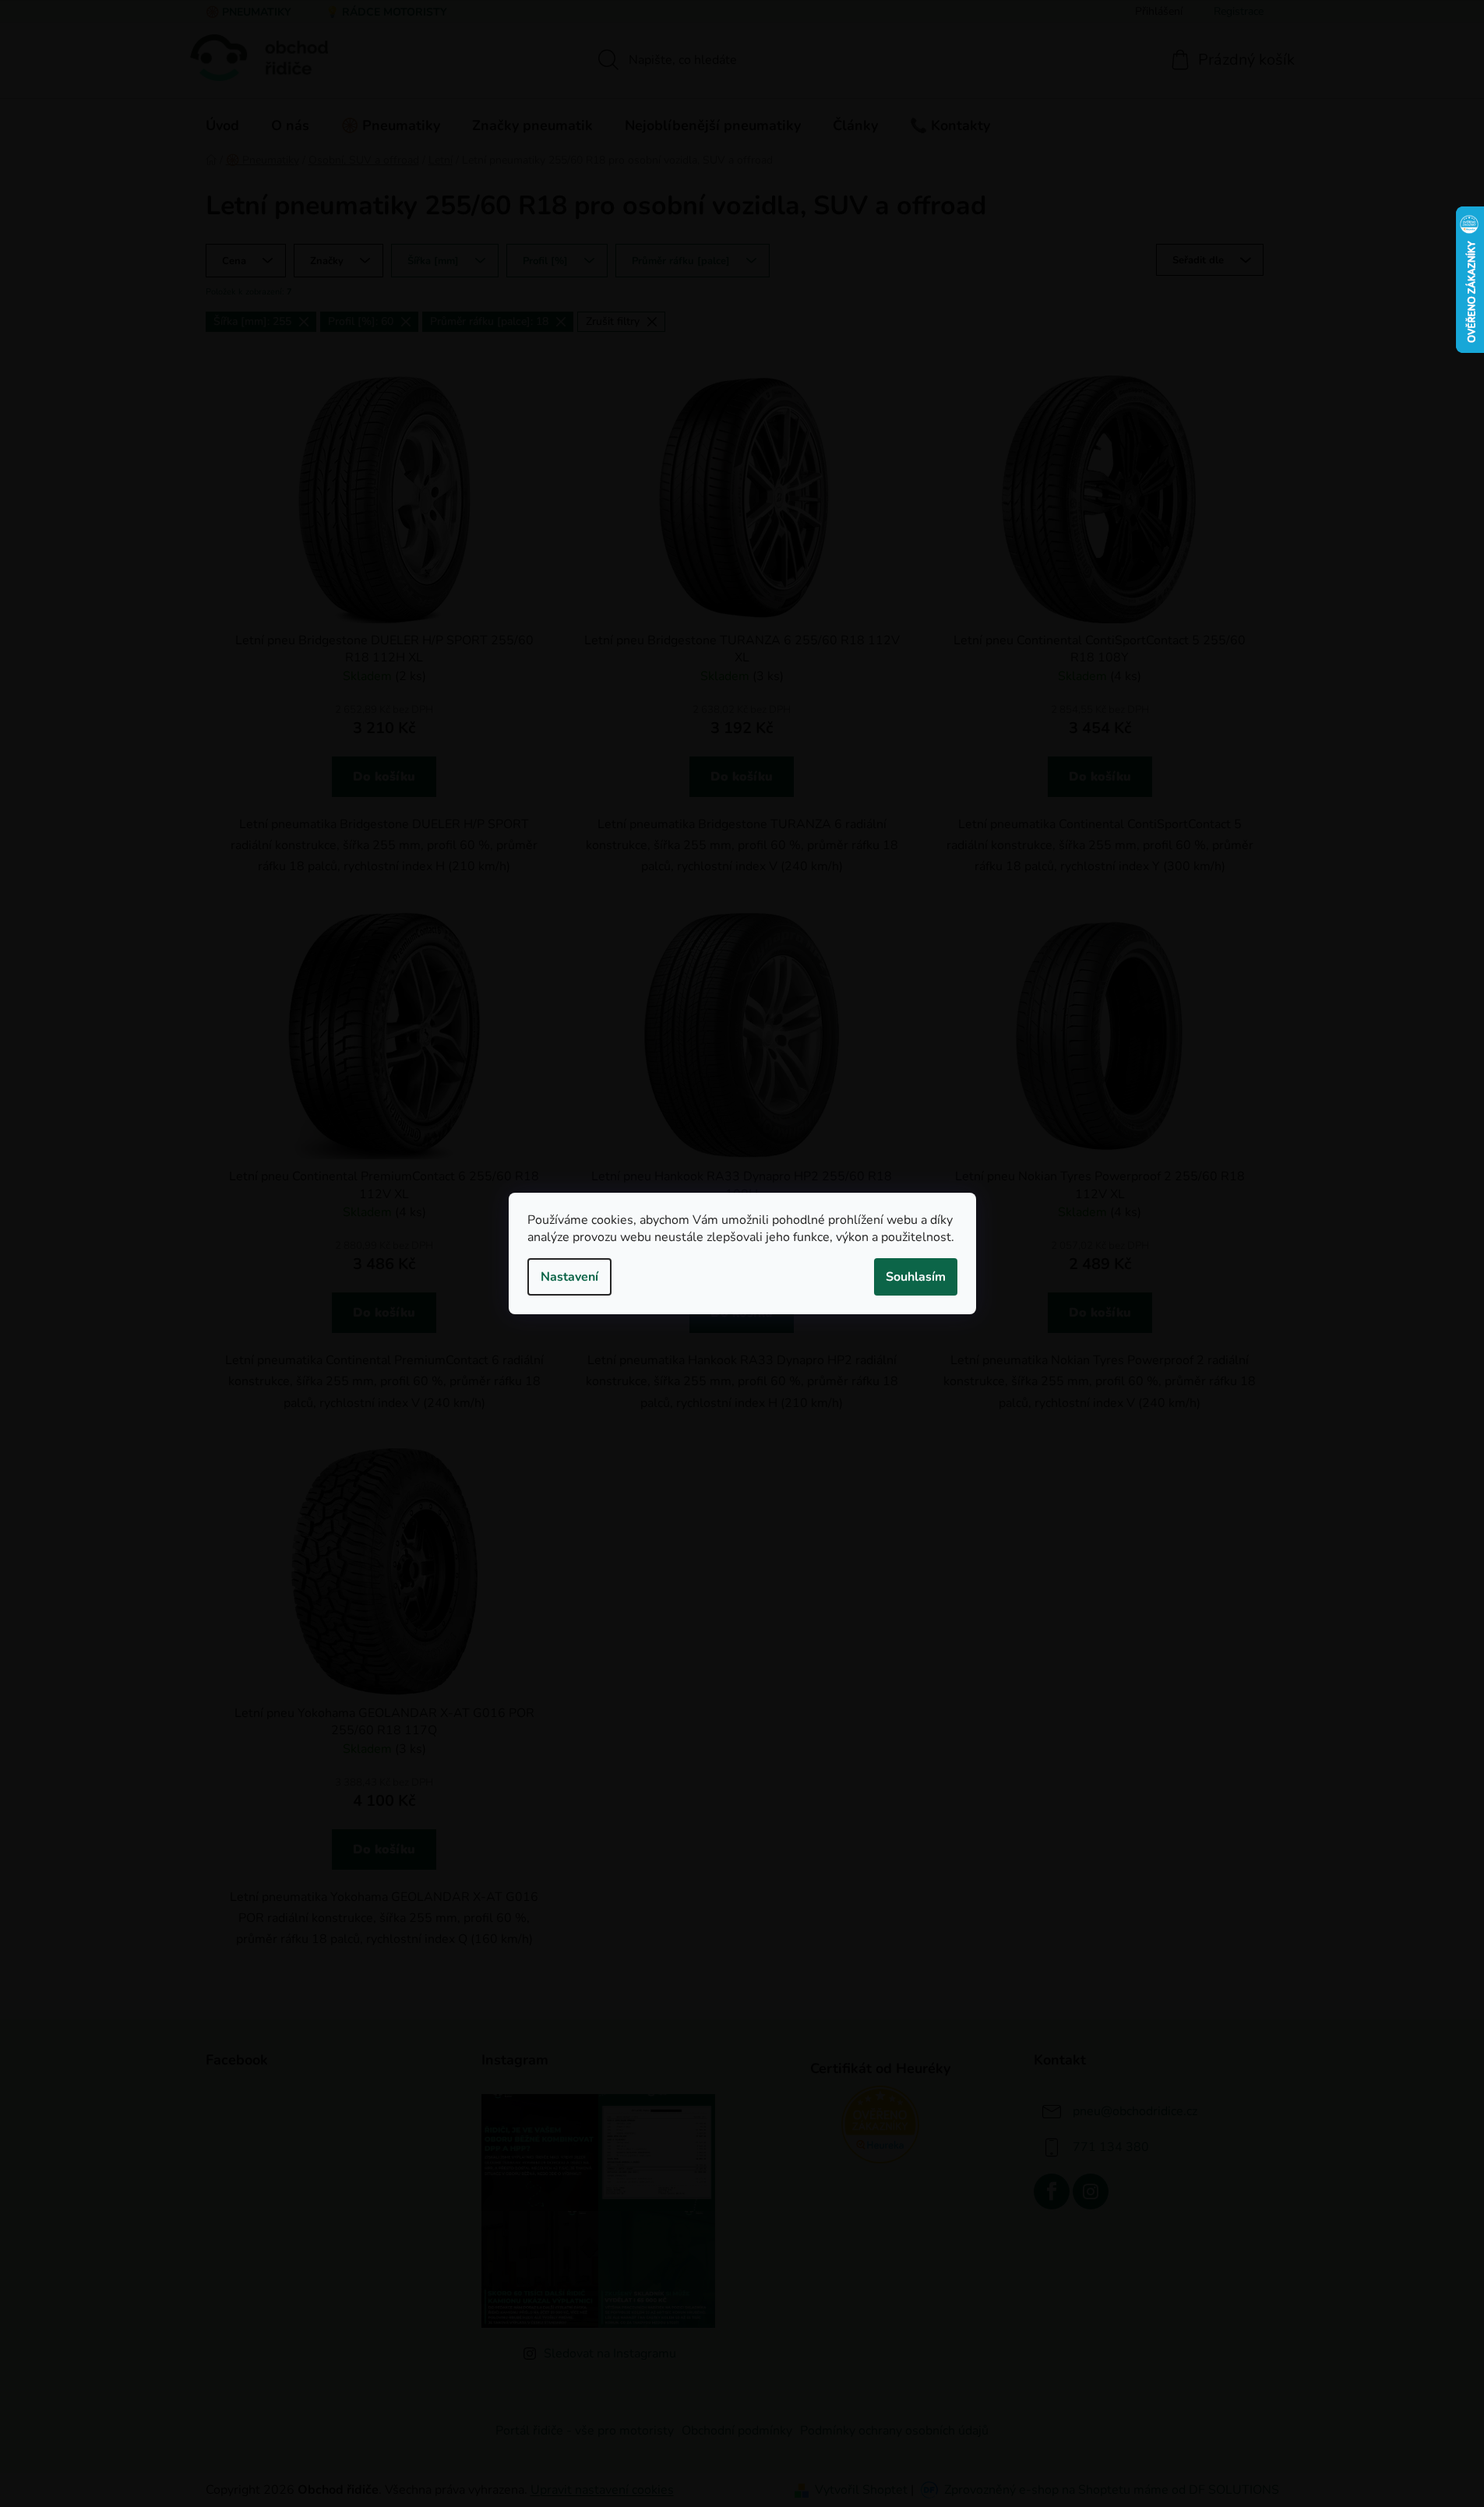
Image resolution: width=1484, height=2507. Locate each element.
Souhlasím (916, 1277)
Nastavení (569, 1277)
